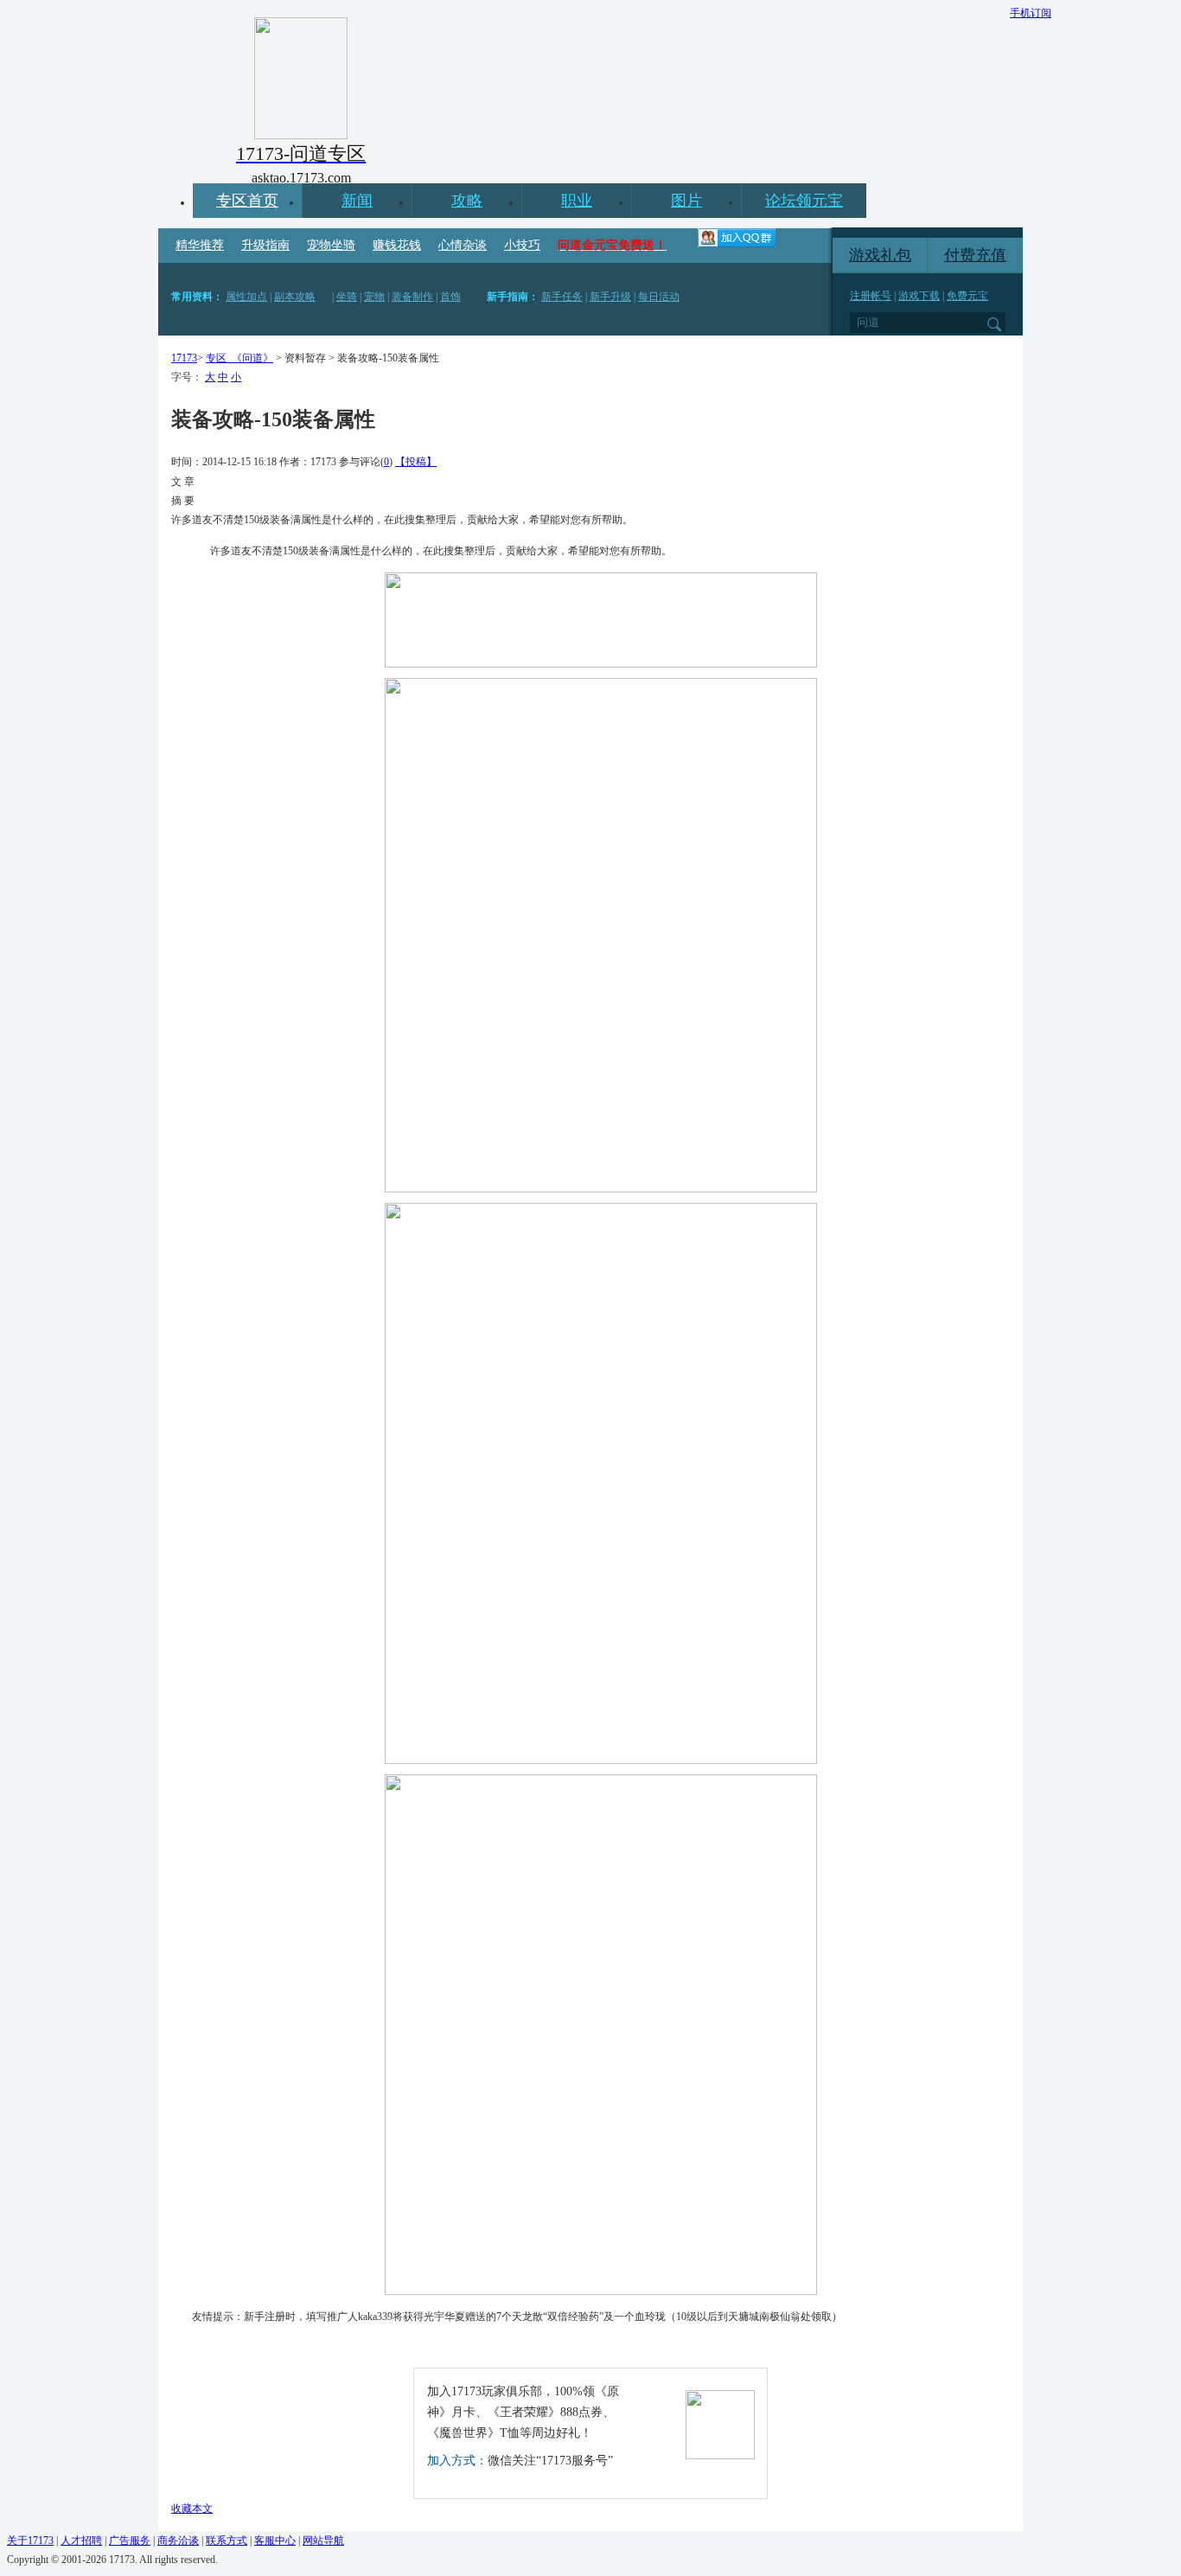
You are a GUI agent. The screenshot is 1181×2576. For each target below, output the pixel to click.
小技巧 (522, 245)
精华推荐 (200, 245)
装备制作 (412, 297)
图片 (686, 201)
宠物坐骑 (331, 245)
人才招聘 (81, 2541)
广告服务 (130, 2541)
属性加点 (246, 297)
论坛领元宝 (804, 201)
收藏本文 (192, 2509)
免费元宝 (967, 296)
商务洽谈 (178, 2541)
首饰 (450, 297)
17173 (184, 358)
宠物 (374, 297)
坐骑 (347, 297)
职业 (577, 201)
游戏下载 (919, 296)
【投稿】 (416, 462)
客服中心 (275, 2541)
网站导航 (323, 2541)
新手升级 (610, 297)
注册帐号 (871, 296)
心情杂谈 (463, 245)
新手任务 (562, 297)
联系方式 (227, 2541)
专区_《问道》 (239, 358)
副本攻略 (295, 297)
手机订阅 (1031, 13)
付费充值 (975, 255)
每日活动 (659, 297)
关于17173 (30, 2541)
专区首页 (247, 201)
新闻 (357, 201)
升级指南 (265, 245)
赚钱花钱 (397, 245)
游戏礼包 (880, 255)
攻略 (467, 201)
